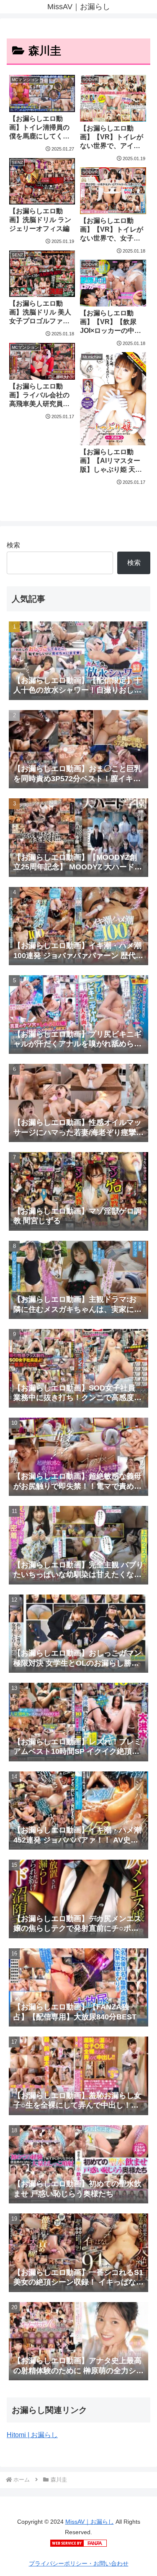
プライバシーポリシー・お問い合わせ (79, 2563)
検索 (13, 545)
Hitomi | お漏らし (32, 2435)
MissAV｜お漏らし (90, 2522)
